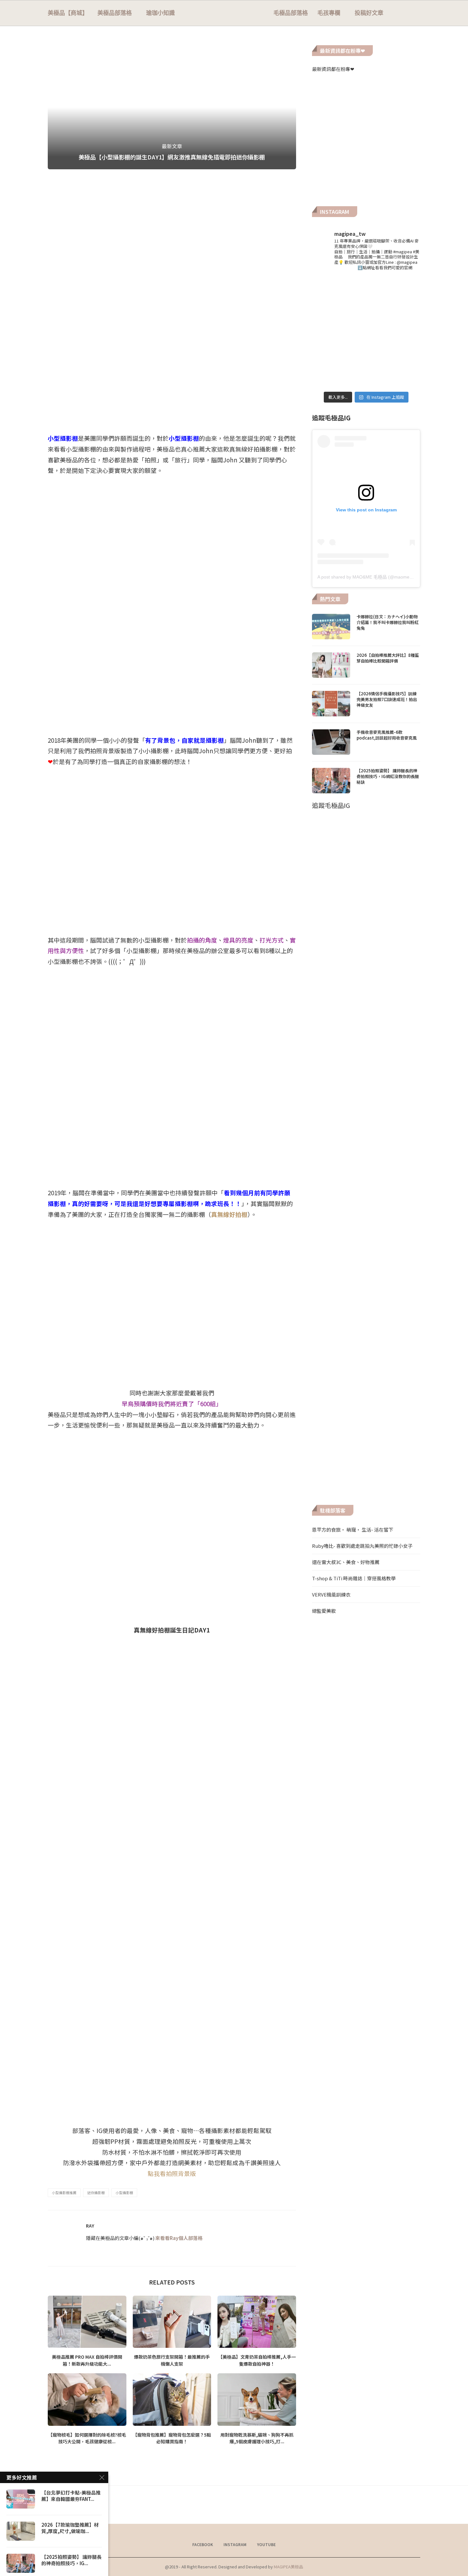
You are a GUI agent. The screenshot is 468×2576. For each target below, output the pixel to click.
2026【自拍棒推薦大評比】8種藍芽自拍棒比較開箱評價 (388, 658)
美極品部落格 (115, 13)
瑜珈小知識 (160, 13)
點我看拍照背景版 (172, 2173)
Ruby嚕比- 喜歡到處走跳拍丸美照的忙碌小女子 (362, 1546)
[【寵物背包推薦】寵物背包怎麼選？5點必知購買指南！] (172, 2399)
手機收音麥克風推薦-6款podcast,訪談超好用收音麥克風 (387, 735)
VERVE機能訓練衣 (331, 1594)
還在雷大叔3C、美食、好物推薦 (346, 1562)
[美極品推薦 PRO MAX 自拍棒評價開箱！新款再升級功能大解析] (87, 2322)
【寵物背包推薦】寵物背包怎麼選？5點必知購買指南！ (172, 2438)
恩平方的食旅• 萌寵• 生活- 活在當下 (353, 1530)
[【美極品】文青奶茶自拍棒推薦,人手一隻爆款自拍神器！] (257, 2322)
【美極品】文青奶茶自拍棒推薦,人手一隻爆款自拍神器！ (257, 2360)
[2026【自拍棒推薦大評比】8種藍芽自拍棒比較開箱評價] (331, 665)
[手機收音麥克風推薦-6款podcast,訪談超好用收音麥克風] (331, 742)
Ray (90, 2226)
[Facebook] (395, 13)
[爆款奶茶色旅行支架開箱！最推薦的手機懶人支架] (172, 2322)
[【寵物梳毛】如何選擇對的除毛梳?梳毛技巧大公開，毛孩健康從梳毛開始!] (87, 2399)
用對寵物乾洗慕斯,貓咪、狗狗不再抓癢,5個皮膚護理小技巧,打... (257, 2438)
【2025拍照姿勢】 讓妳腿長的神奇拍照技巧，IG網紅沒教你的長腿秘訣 (388, 776)
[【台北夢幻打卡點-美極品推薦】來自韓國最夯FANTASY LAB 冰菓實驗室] (21, 2499)
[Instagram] (401, 13)
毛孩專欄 (329, 13)
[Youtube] (408, 13)
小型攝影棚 (124, 2193)
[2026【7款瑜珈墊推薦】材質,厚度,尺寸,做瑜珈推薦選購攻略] (21, 2531)
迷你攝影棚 (96, 2193)
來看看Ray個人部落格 (179, 2238)
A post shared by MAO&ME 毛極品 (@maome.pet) (368, 577)
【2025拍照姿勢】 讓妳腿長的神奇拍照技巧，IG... (71, 2560)
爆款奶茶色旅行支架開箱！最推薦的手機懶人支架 (172, 2360)
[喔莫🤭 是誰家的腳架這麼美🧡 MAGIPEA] (329, 295)
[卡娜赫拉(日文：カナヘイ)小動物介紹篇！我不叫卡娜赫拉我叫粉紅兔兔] (331, 627)
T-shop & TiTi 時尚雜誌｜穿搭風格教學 (354, 1578)
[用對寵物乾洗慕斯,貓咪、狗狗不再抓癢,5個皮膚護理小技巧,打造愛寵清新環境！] (257, 2399)
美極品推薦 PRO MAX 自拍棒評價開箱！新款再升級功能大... (87, 2360)
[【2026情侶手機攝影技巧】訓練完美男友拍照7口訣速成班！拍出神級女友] (331, 704)
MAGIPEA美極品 (288, 2567)
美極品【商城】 (68, 13)
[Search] (417, 13)
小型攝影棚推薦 (64, 2193)
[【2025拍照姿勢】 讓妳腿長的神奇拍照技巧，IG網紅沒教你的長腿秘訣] (331, 781)
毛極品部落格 (291, 13)
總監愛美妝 (324, 1611)
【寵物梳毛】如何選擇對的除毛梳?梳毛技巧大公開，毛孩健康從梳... (87, 2438)
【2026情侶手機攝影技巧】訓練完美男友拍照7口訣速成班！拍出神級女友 (387, 699)
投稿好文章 (369, 13)
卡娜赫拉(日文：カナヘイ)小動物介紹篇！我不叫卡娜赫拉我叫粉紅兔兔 (388, 622)
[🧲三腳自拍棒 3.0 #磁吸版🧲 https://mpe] (366, 332)
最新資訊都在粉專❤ (333, 69)
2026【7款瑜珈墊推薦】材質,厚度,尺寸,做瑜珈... (70, 2528)
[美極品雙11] (329, 332)
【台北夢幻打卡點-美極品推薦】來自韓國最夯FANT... (71, 2496)
